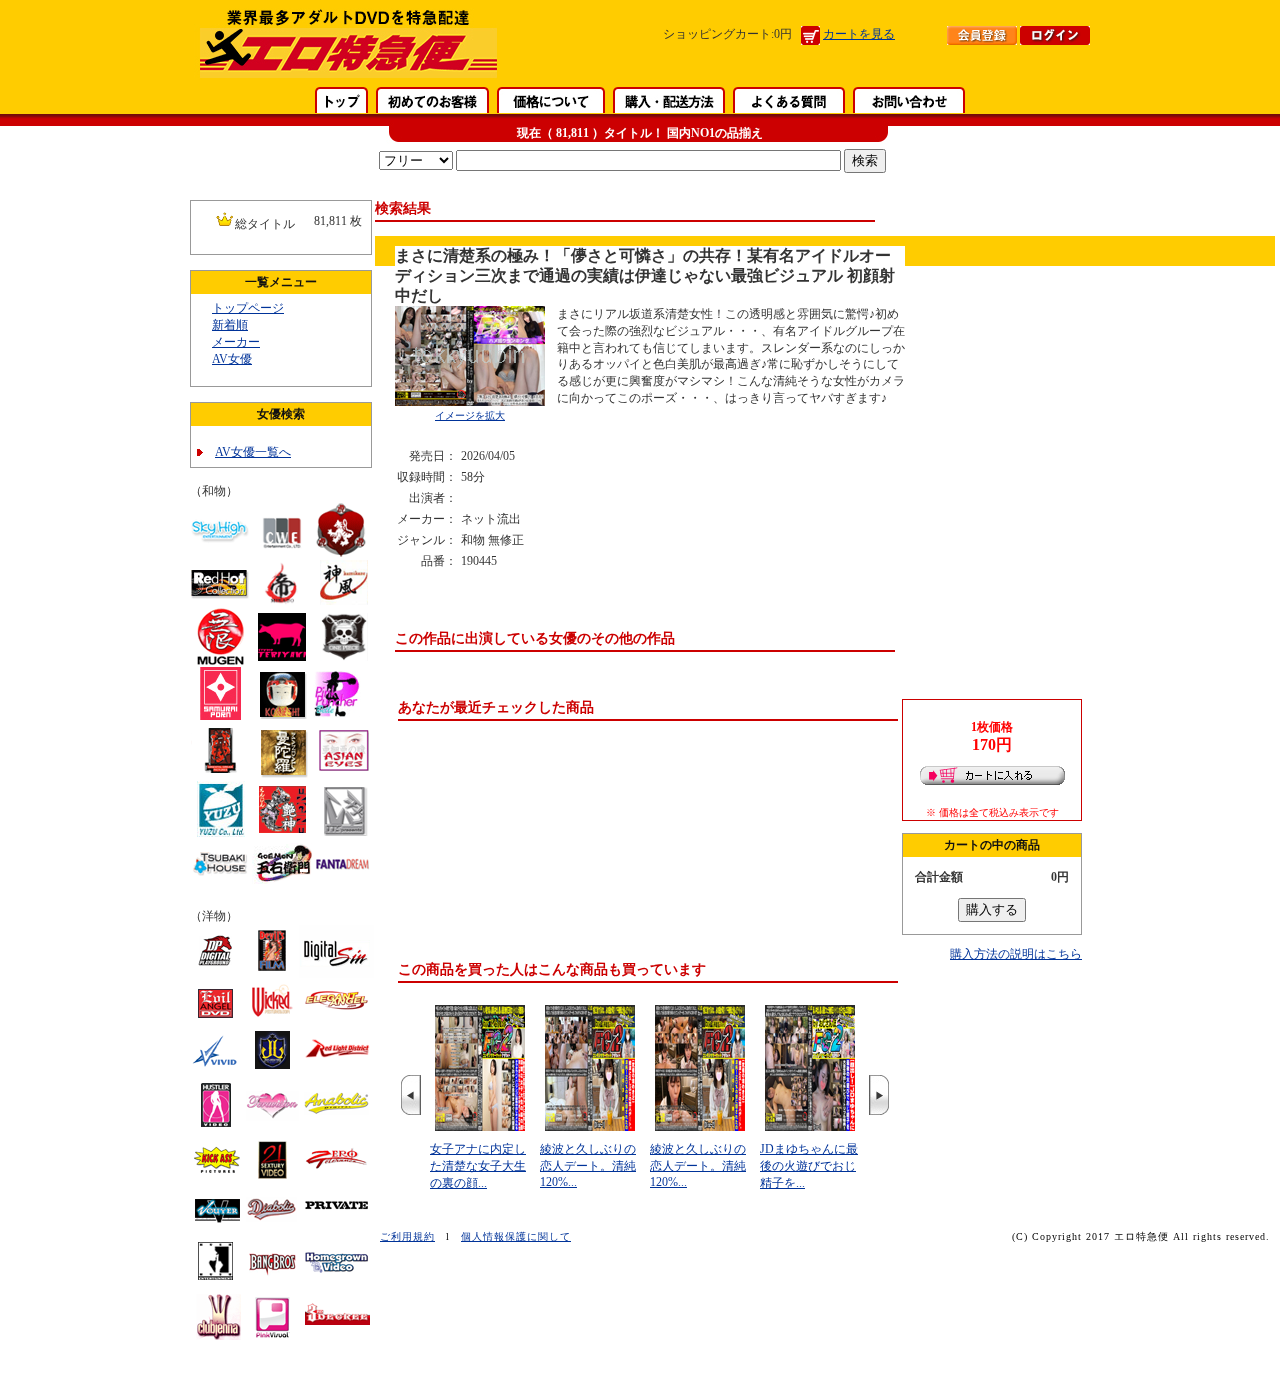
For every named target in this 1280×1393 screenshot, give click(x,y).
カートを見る (859, 34)
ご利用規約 (407, 1236)
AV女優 (232, 359)
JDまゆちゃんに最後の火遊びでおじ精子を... (809, 1166)
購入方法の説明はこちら (1016, 954)
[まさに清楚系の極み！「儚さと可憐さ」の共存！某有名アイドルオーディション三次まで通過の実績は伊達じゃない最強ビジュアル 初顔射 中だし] (470, 402)
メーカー (236, 342)
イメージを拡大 (470, 415)
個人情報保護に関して (516, 1236)
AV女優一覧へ (253, 452)
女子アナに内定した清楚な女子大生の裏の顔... (478, 1166)
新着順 (230, 325)
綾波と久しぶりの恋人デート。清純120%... (588, 1165)
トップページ (248, 308)
